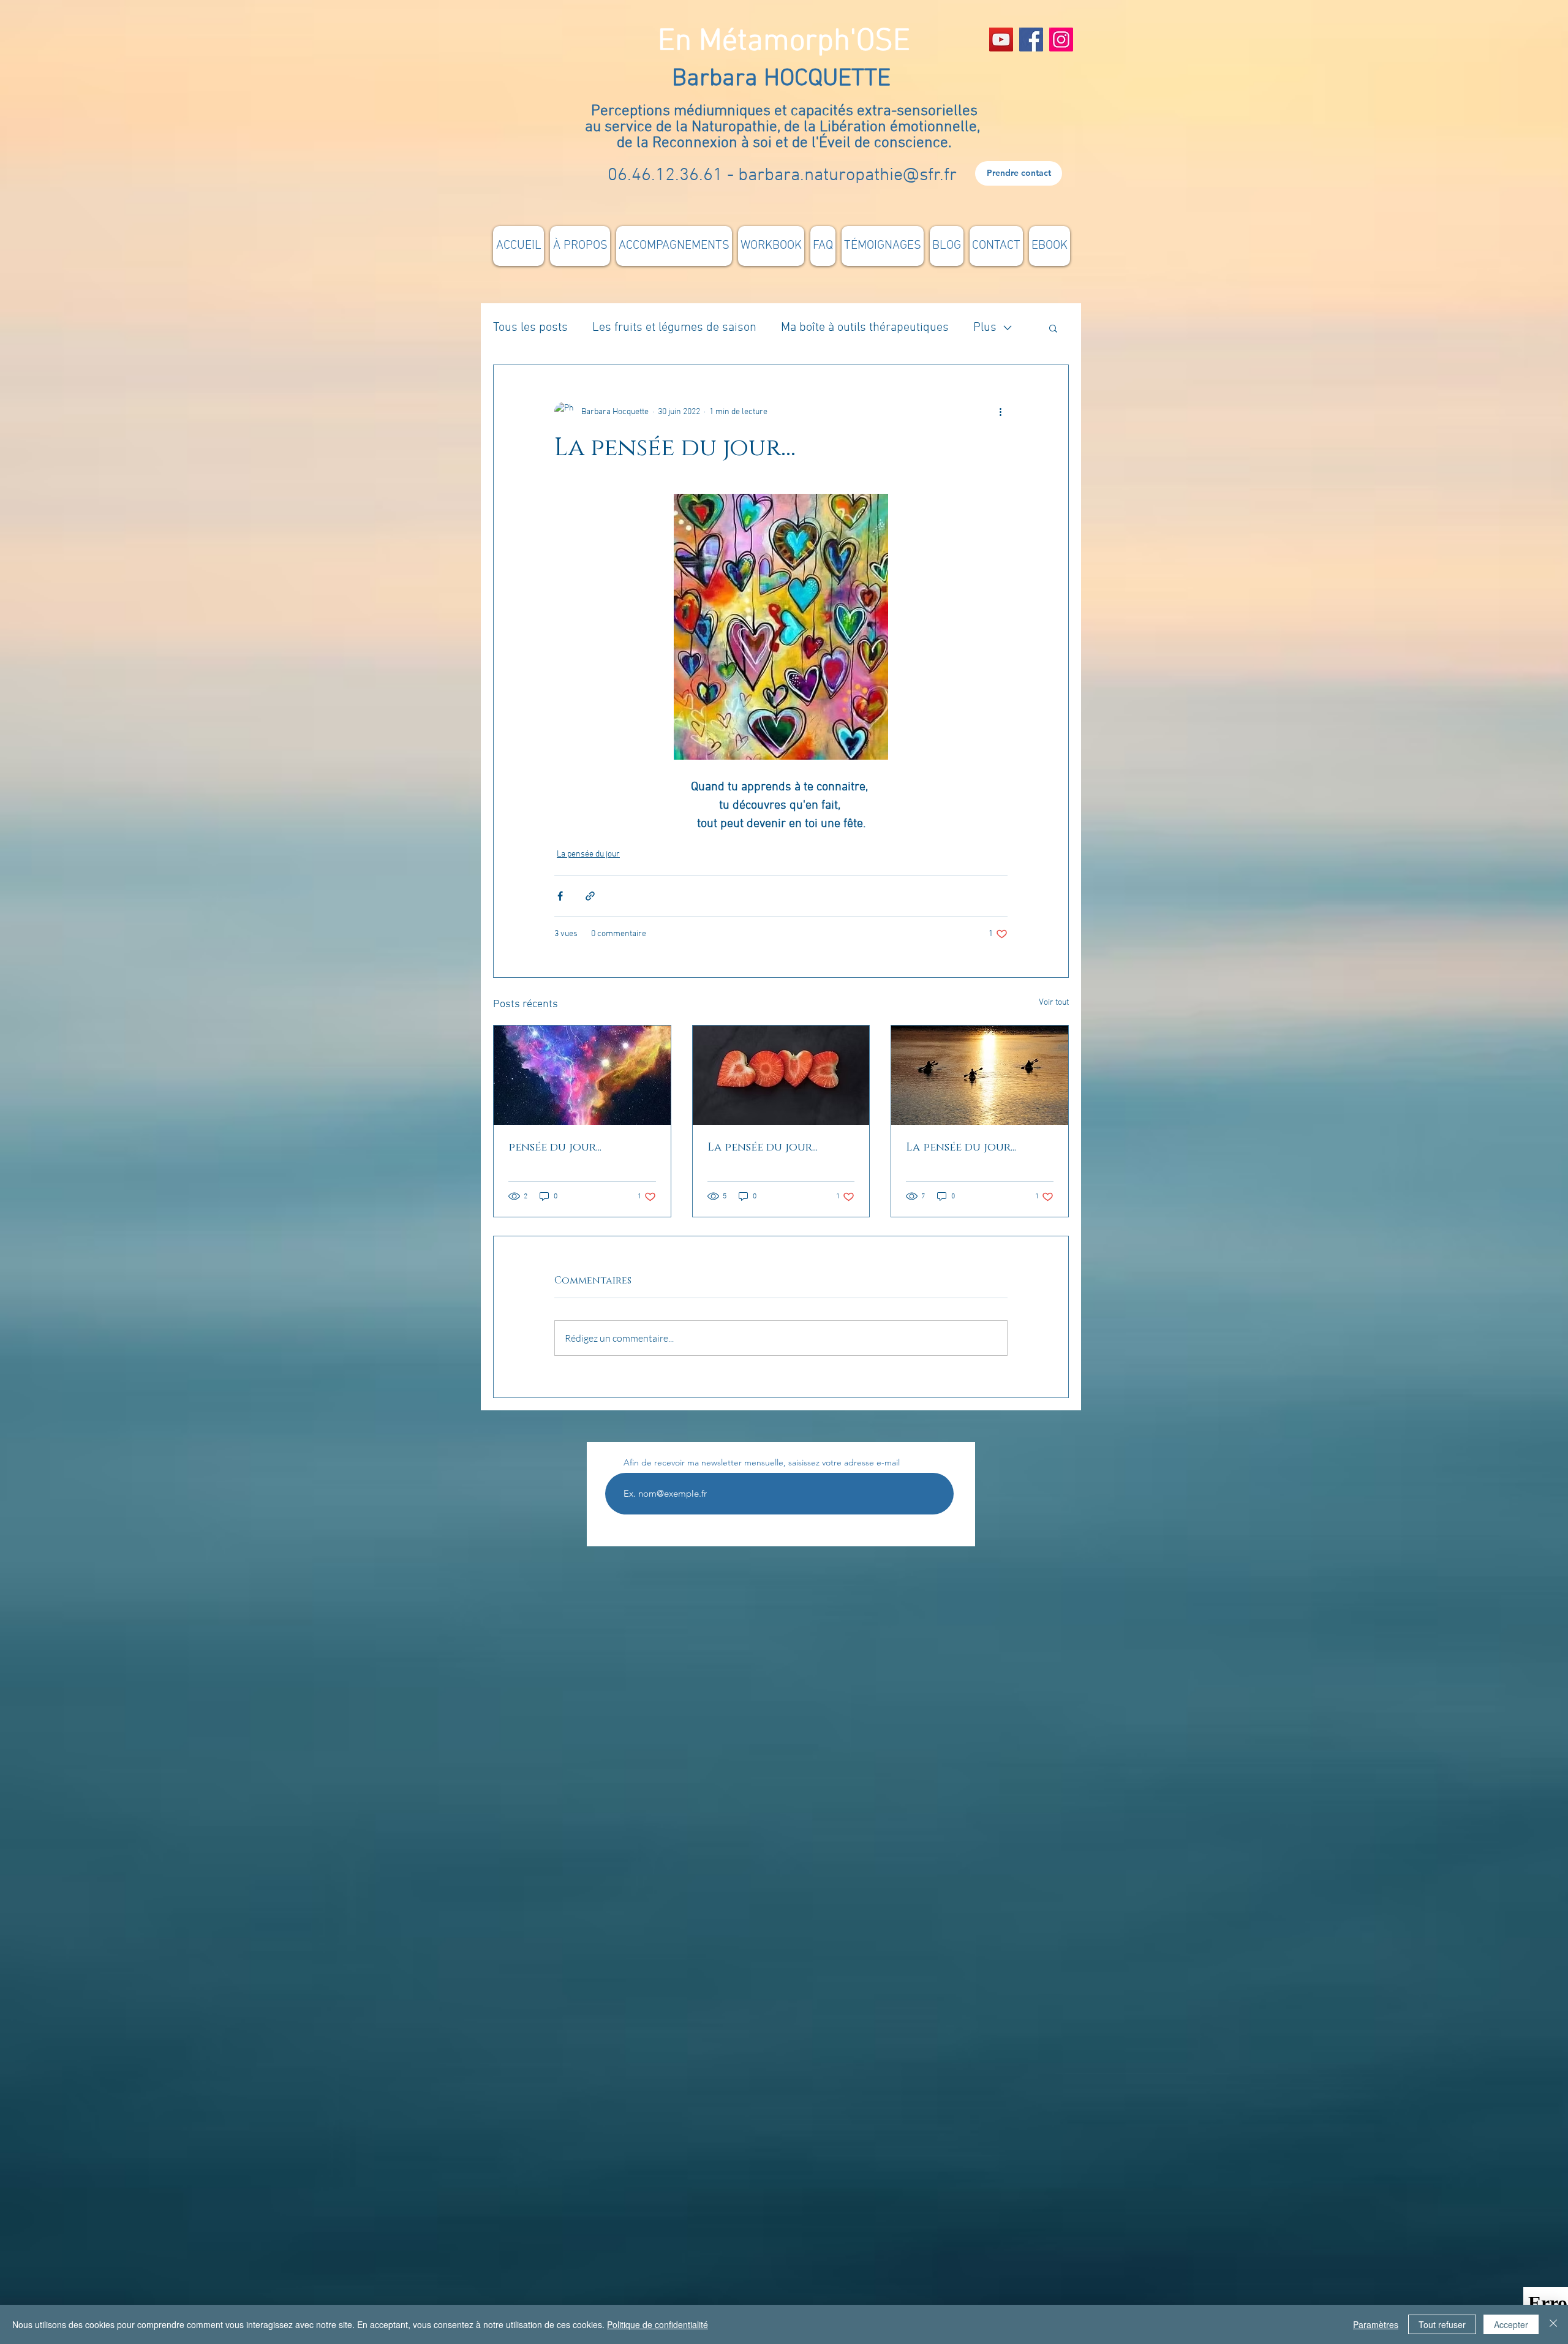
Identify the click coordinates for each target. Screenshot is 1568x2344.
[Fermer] (1553, 2324)
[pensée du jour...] (582, 1075)
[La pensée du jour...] (781, 1075)
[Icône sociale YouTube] (1001, 40)
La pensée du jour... (763, 1147)
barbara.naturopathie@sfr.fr (847, 176)
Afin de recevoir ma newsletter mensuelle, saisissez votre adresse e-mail (762, 1462)
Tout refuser (1442, 2324)
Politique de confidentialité (658, 2324)
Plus (985, 328)
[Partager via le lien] (590, 896)
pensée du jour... (555, 1147)
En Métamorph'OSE (784, 42)
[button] (1053, 328)
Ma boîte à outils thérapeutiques (865, 328)
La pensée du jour (588, 854)
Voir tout (1054, 1003)
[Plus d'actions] (1000, 412)
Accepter (1511, 2324)
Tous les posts (530, 328)
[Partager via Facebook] (560, 896)
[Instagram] (1061, 40)
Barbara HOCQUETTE (784, 79)
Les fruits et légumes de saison (674, 328)
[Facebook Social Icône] (1031, 40)
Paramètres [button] (1376, 2324)
